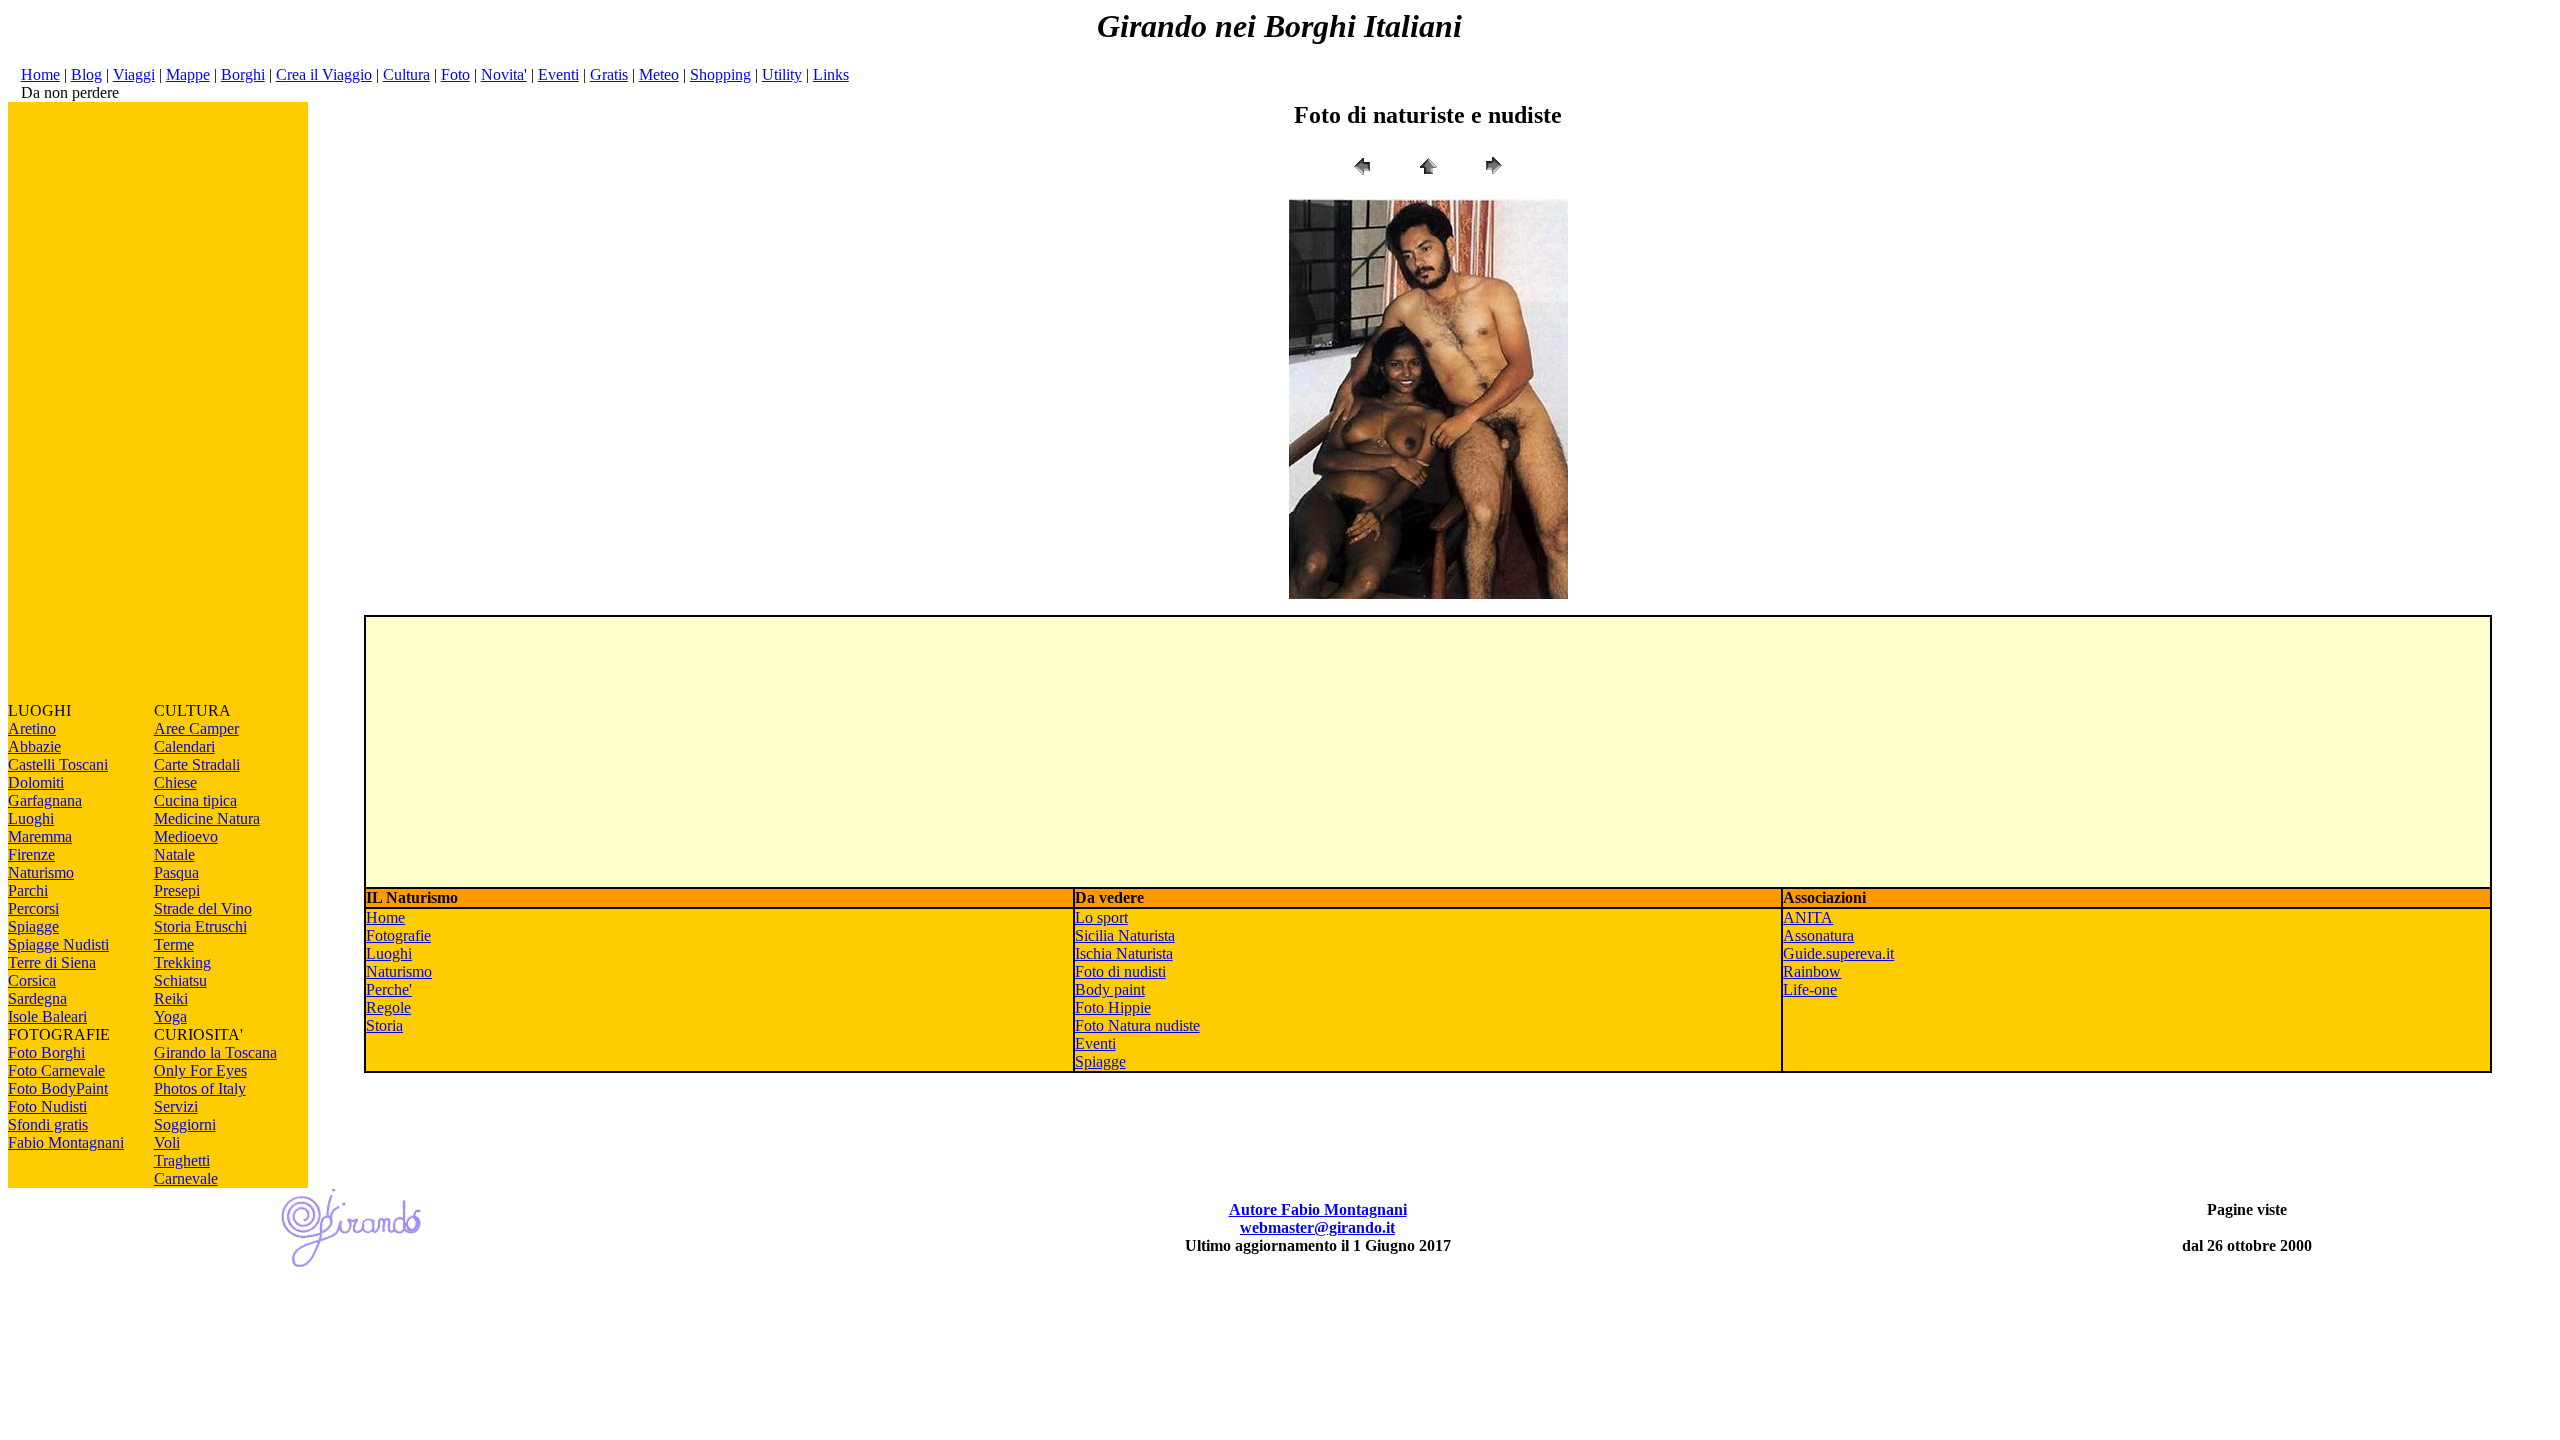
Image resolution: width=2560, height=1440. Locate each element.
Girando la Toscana (215, 1052)
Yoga (170, 1016)
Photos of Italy (200, 1088)
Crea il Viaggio (324, 74)
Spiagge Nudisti (58, 944)
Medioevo (186, 836)
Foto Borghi (46, 1052)
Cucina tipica (195, 800)
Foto (455, 74)
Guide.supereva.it (1838, 953)
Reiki (171, 998)
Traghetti (182, 1160)
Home (40, 74)
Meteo (659, 74)
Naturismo (41, 872)
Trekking (182, 962)
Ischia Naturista (1124, 953)
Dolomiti (36, 782)
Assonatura (1818, 935)
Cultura (406, 74)
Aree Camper (196, 728)
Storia (384, 1025)
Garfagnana (45, 800)
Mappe (188, 74)
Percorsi (33, 908)
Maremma (40, 836)
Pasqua (176, 872)
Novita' (504, 74)
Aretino (32, 728)
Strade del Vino (203, 908)
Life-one (1810, 989)
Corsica (32, 980)
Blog (86, 74)
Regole (388, 1007)
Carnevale (186, 1178)
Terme (174, 944)
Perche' (389, 989)
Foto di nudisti (1120, 971)
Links (831, 74)
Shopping (720, 74)
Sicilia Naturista (1125, 935)
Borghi (243, 74)
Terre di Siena (52, 962)
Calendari (184, 746)
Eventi (558, 74)
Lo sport (1101, 917)
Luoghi (31, 818)
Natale (174, 854)
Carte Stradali (197, 764)
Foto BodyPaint (58, 1088)
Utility (782, 74)
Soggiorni (185, 1124)
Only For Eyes (200, 1070)
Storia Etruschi (200, 926)
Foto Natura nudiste (1137, 1025)
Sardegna (37, 998)
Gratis (609, 74)
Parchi (28, 890)
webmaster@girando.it (1317, 1227)
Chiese (175, 782)
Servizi (176, 1106)
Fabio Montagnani (66, 1142)
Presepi (177, 890)
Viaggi (134, 74)
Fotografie (398, 935)
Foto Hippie (1113, 1007)
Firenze (31, 854)
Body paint (1110, 989)
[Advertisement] (158, 402)
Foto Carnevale (56, 1070)
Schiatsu (180, 980)
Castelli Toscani (58, 764)
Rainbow (1812, 971)
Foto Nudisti (47, 1106)
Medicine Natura (207, 818)
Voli (167, 1142)
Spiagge (33, 926)
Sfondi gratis (48, 1124)
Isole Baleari (47, 1016)
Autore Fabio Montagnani (1318, 1209)
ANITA (1808, 917)
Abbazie (34, 746)
